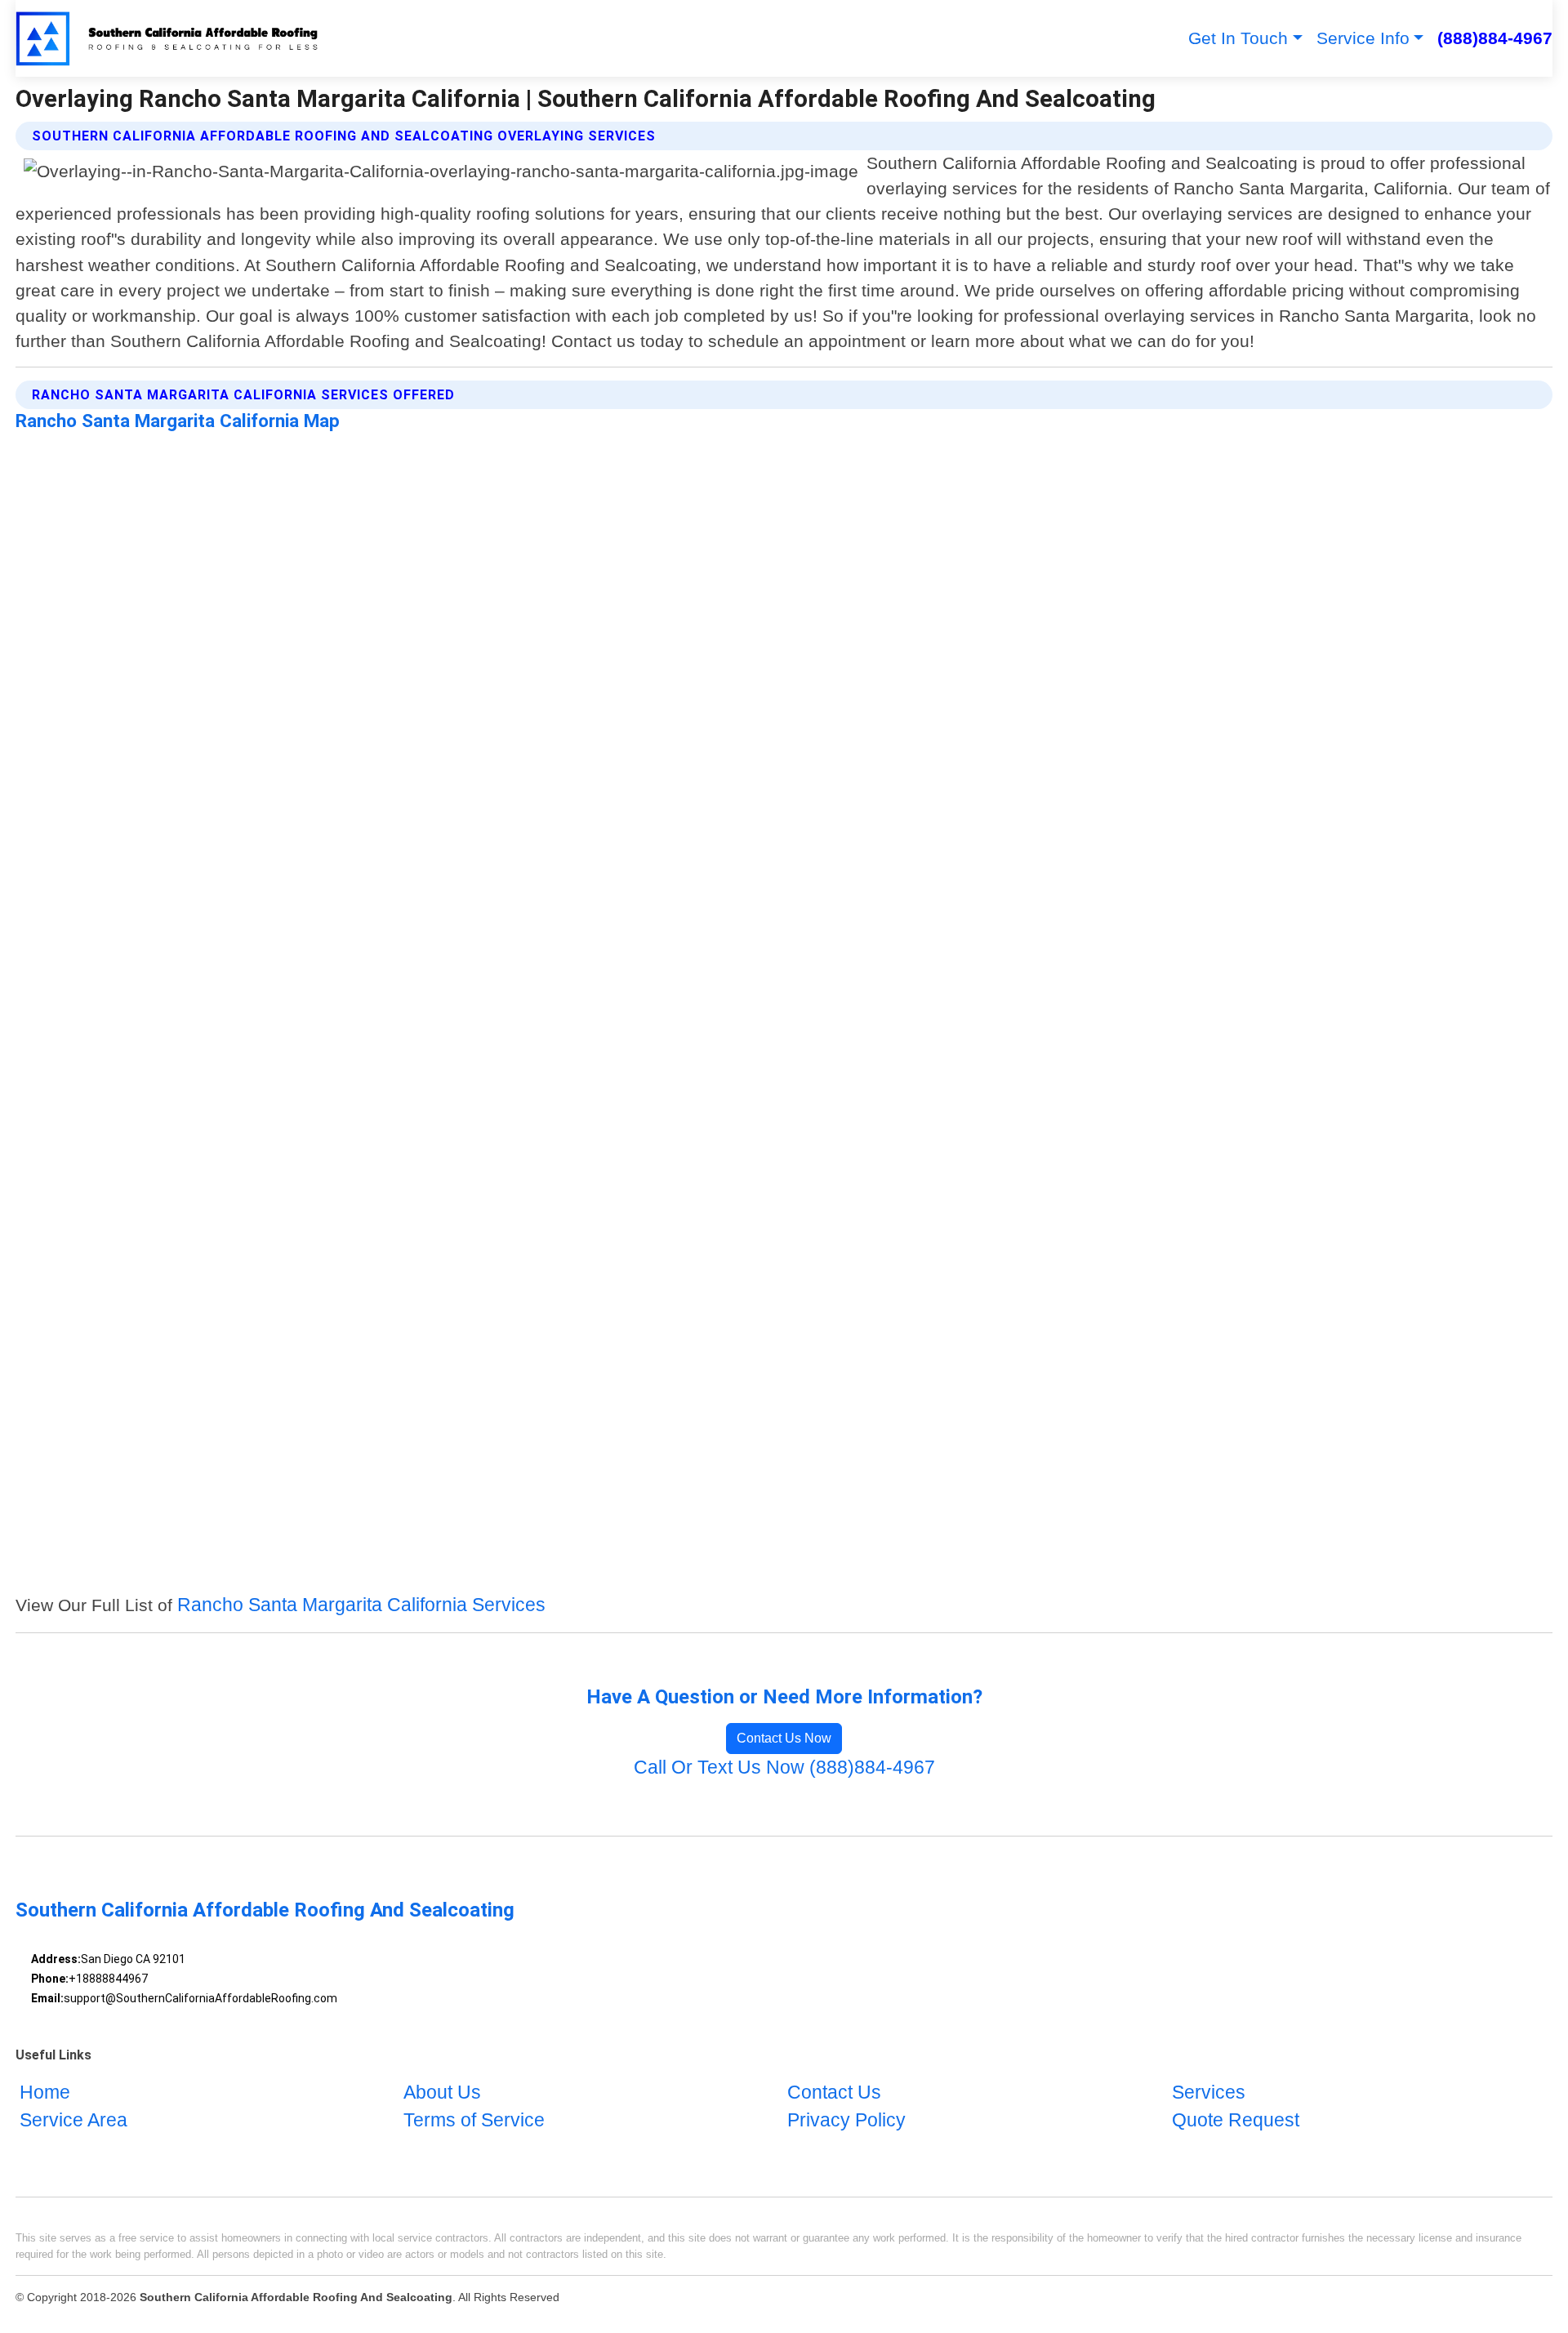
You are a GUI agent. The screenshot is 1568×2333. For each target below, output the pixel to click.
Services (1209, 2093)
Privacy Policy (846, 2120)
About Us (442, 2093)
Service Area (73, 2120)
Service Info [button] (1363, 38)
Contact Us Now (784, 1738)
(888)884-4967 (1495, 38)
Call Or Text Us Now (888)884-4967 (784, 1768)
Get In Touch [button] (1238, 38)
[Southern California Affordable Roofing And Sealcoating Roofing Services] (168, 38)
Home (45, 2093)
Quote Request (1236, 2120)
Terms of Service (474, 2120)
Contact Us (834, 2093)
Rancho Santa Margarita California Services (361, 1605)
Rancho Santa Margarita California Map (178, 421)
